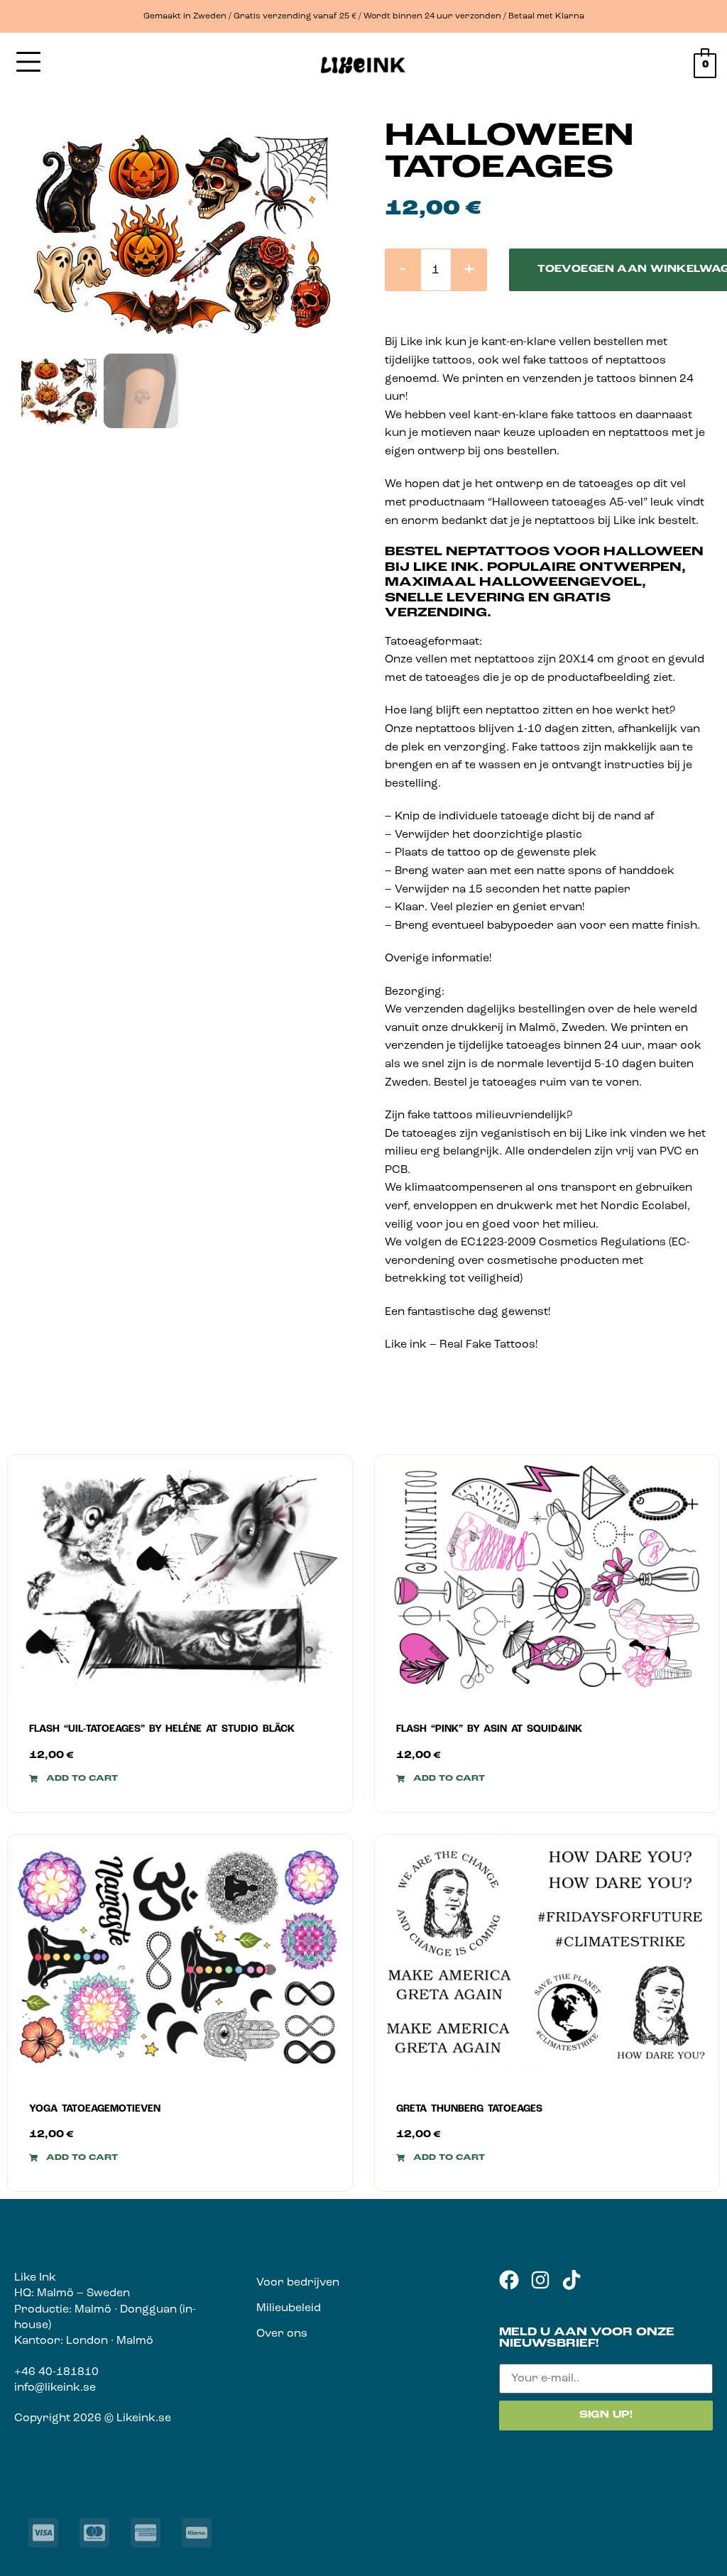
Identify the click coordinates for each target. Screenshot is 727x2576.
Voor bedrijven (298, 2283)
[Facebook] (509, 2280)
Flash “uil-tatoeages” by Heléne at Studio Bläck (162, 1729)
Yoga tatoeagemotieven (95, 2109)
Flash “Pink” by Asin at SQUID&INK (489, 1729)
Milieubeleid (289, 2308)
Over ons (282, 2334)
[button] (73, 1779)
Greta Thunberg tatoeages (469, 2109)
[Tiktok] (572, 2280)
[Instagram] (540, 2280)
